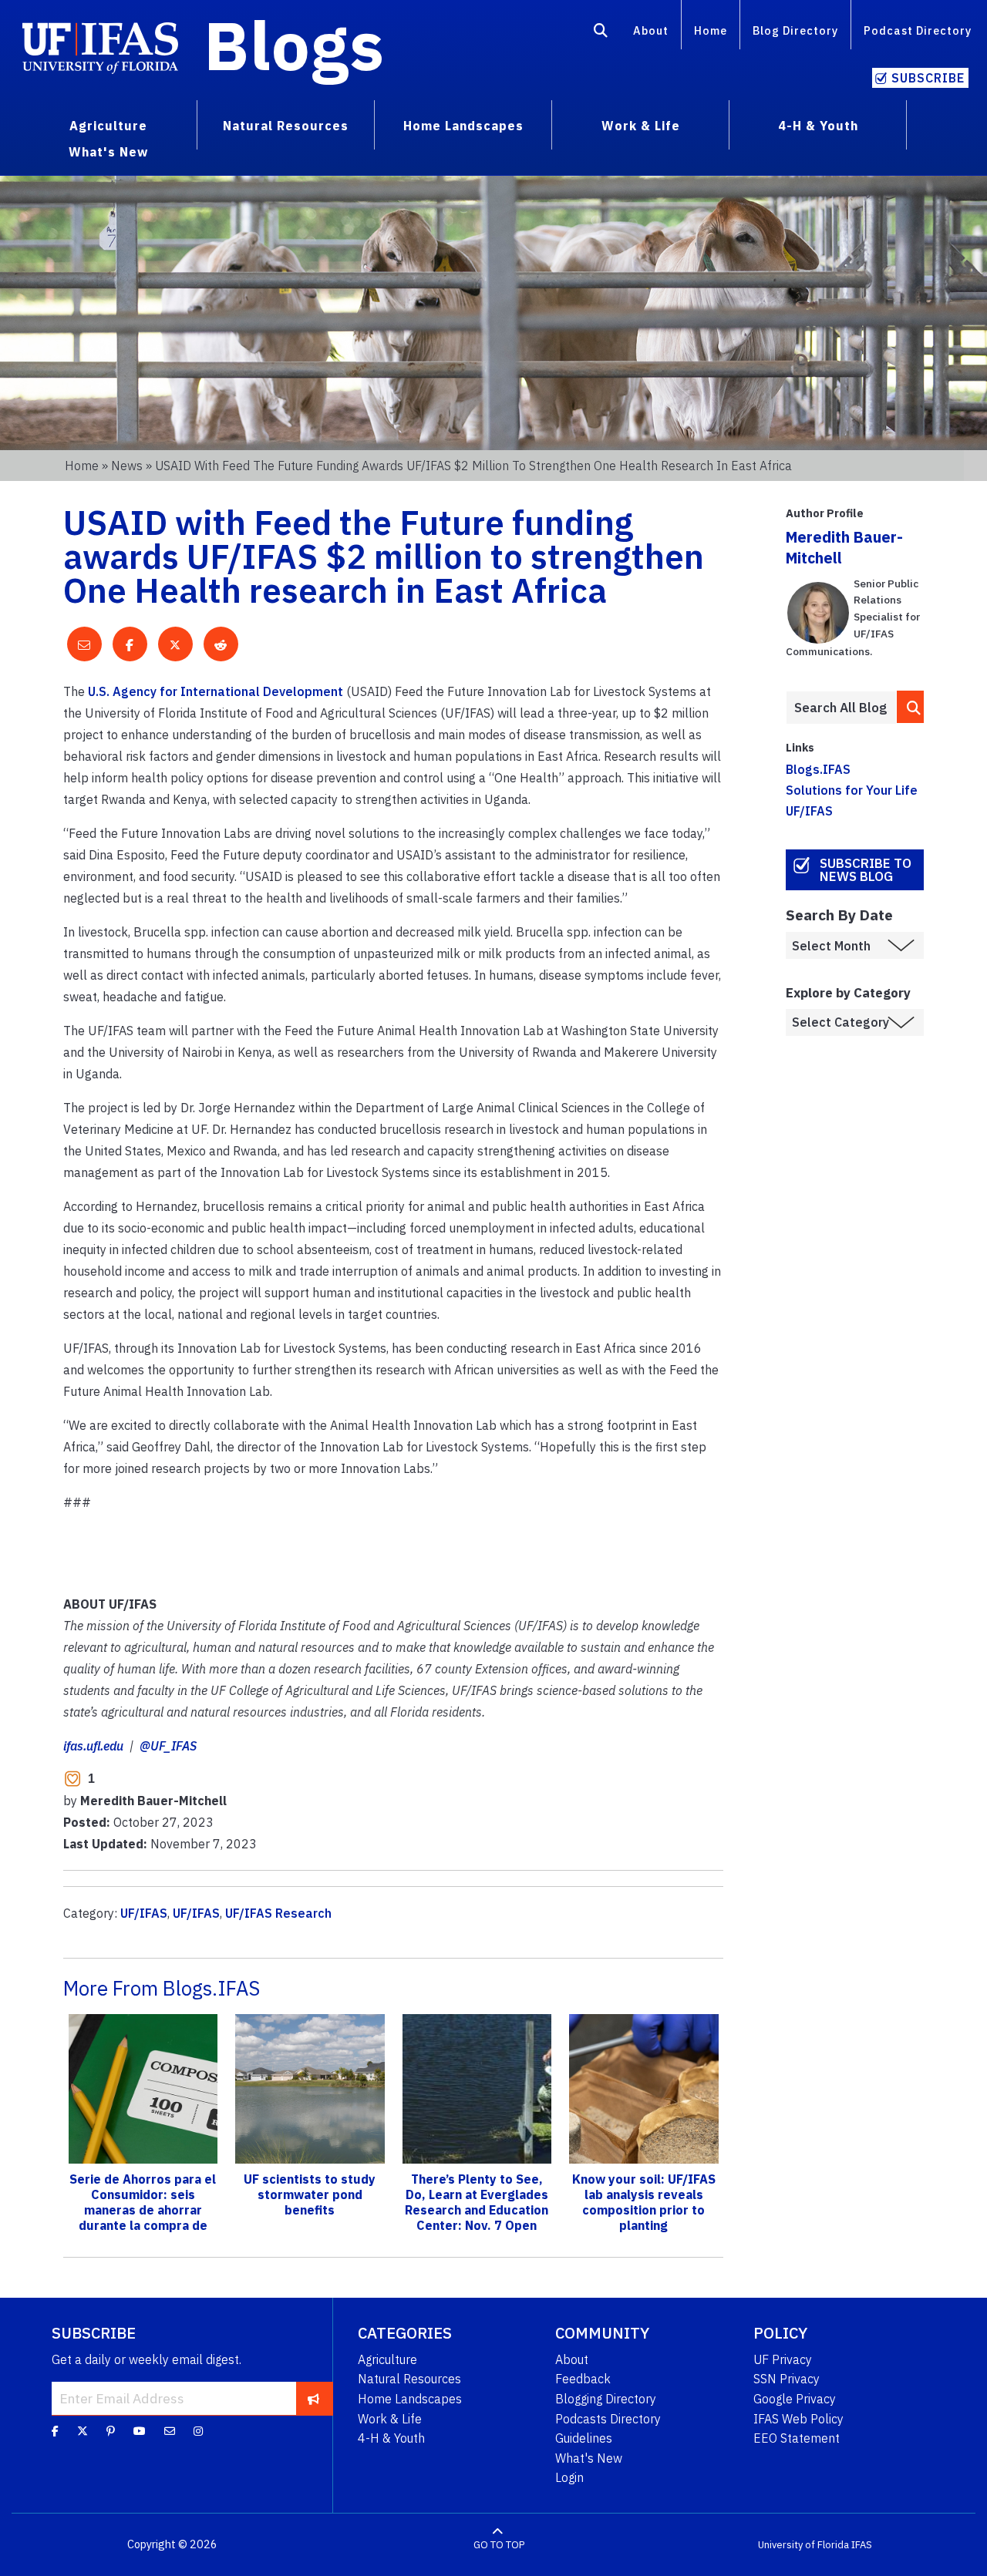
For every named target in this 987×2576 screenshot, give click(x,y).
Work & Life (390, 2419)
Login (569, 2477)
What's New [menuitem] (108, 152)
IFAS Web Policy (798, 2419)
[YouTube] (140, 2431)
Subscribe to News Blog (866, 870)
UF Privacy (783, 2359)
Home (711, 30)
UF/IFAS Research (278, 1913)
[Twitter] (83, 2431)
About (651, 30)
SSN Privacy (787, 2379)
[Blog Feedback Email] (170, 2431)
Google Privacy (795, 2399)
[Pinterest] (111, 2431)
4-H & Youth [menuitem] (818, 126)
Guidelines (584, 2438)
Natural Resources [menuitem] (286, 126)
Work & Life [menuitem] (641, 126)
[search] (911, 706)
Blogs (294, 45)
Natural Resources (409, 2379)
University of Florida (803, 2545)
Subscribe (928, 78)
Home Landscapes (410, 2399)
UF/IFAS (144, 1913)
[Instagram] (198, 2431)
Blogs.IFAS (818, 769)
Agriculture (387, 2359)
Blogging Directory (606, 2399)
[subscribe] (313, 2398)
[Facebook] (55, 2431)
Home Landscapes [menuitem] (463, 126)
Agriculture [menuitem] (108, 126)
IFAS (862, 2545)
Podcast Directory (918, 30)
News (127, 466)
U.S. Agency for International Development (216, 691)
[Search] (601, 33)
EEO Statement (797, 2438)
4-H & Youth (391, 2438)
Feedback (583, 2379)
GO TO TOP (499, 2545)
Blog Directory (795, 30)
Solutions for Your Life (852, 790)
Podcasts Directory (608, 2419)
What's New (589, 2458)
